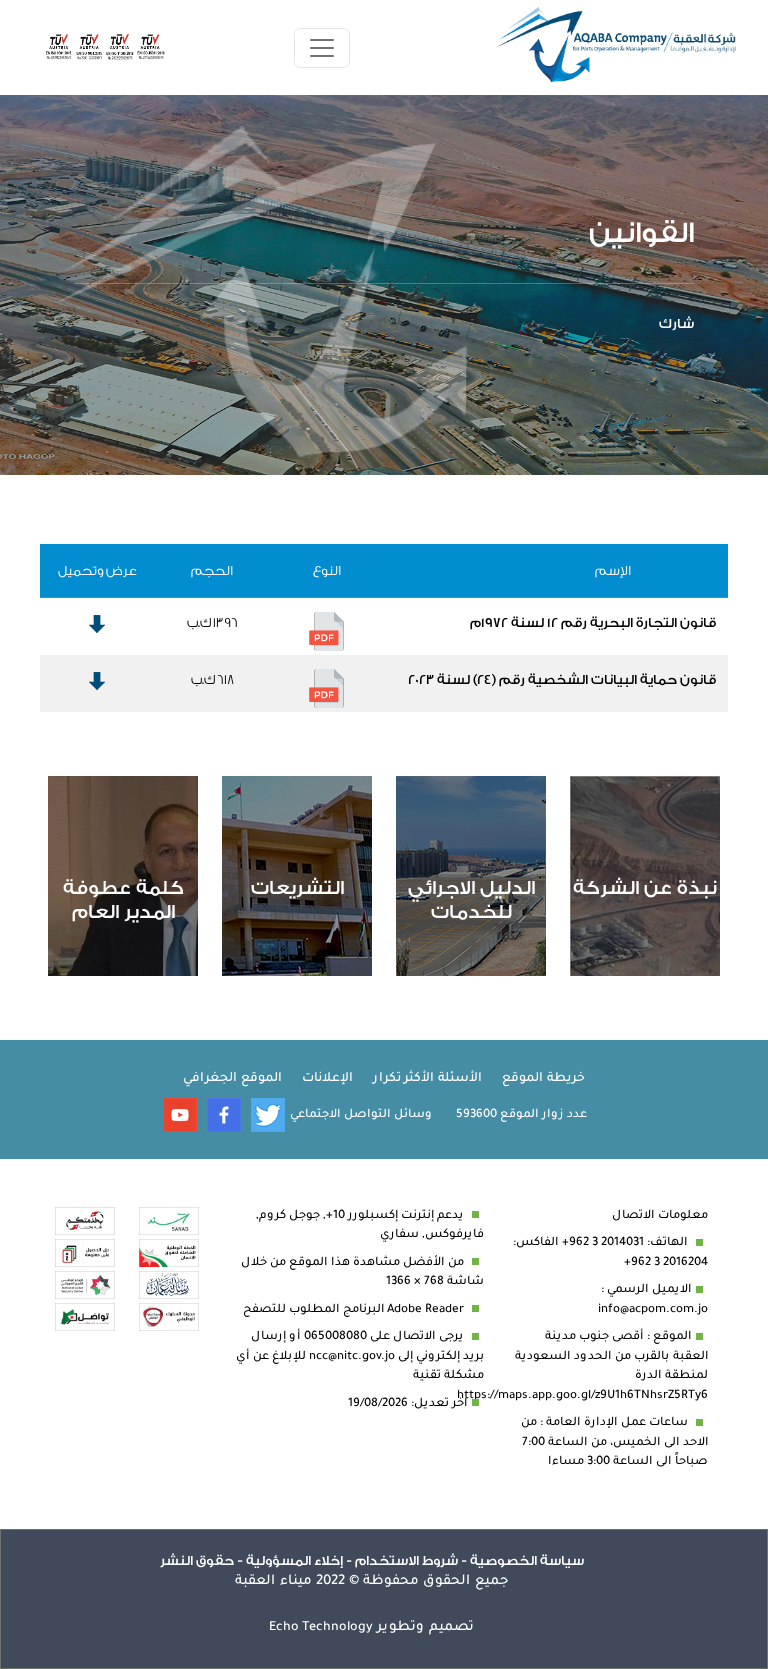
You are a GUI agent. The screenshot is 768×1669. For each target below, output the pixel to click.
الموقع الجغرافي (232, 1079)
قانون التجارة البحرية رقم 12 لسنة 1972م (593, 622)
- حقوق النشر (201, 1560)
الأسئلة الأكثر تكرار (427, 1079)
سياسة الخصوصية (525, 1560)
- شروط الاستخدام (409, 1560)
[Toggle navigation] (322, 48)
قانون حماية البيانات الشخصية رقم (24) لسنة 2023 (562, 679)
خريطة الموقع (543, 1079)
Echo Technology (321, 1628)
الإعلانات (327, 1079)
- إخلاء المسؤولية (297, 1560)
